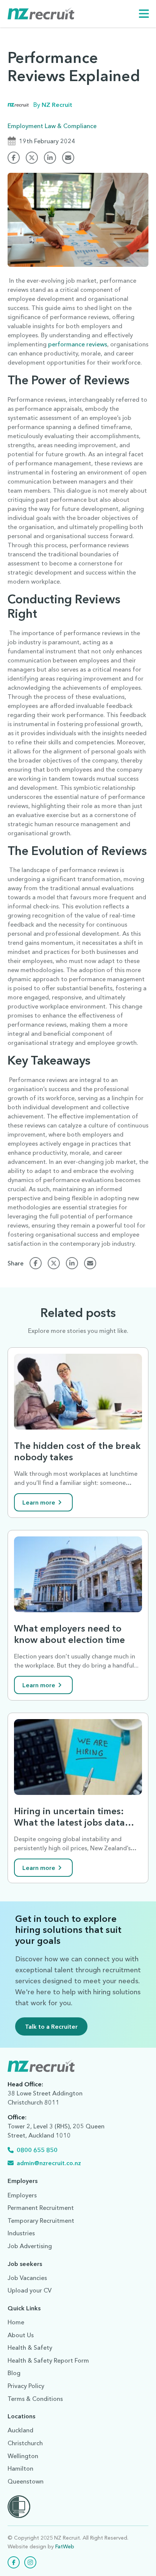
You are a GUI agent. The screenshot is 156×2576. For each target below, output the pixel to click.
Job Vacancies (27, 2278)
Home (16, 2322)
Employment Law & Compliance (52, 126)
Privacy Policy (26, 2386)
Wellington (23, 2456)
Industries (21, 2233)
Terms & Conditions (35, 2399)
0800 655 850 (37, 2150)
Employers (22, 2195)
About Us (21, 2335)
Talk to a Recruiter (51, 2026)
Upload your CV (30, 2290)
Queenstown (26, 2481)
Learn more (39, 1502)
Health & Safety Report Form (48, 2360)
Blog (14, 2373)
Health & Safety (30, 2347)
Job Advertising (30, 2246)
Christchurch (25, 2443)
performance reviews (78, 344)
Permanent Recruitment (41, 2208)
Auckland (20, 2430)
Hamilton (20, 2468)
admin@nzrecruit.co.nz (49, 2163)
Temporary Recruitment (41, 2221)
